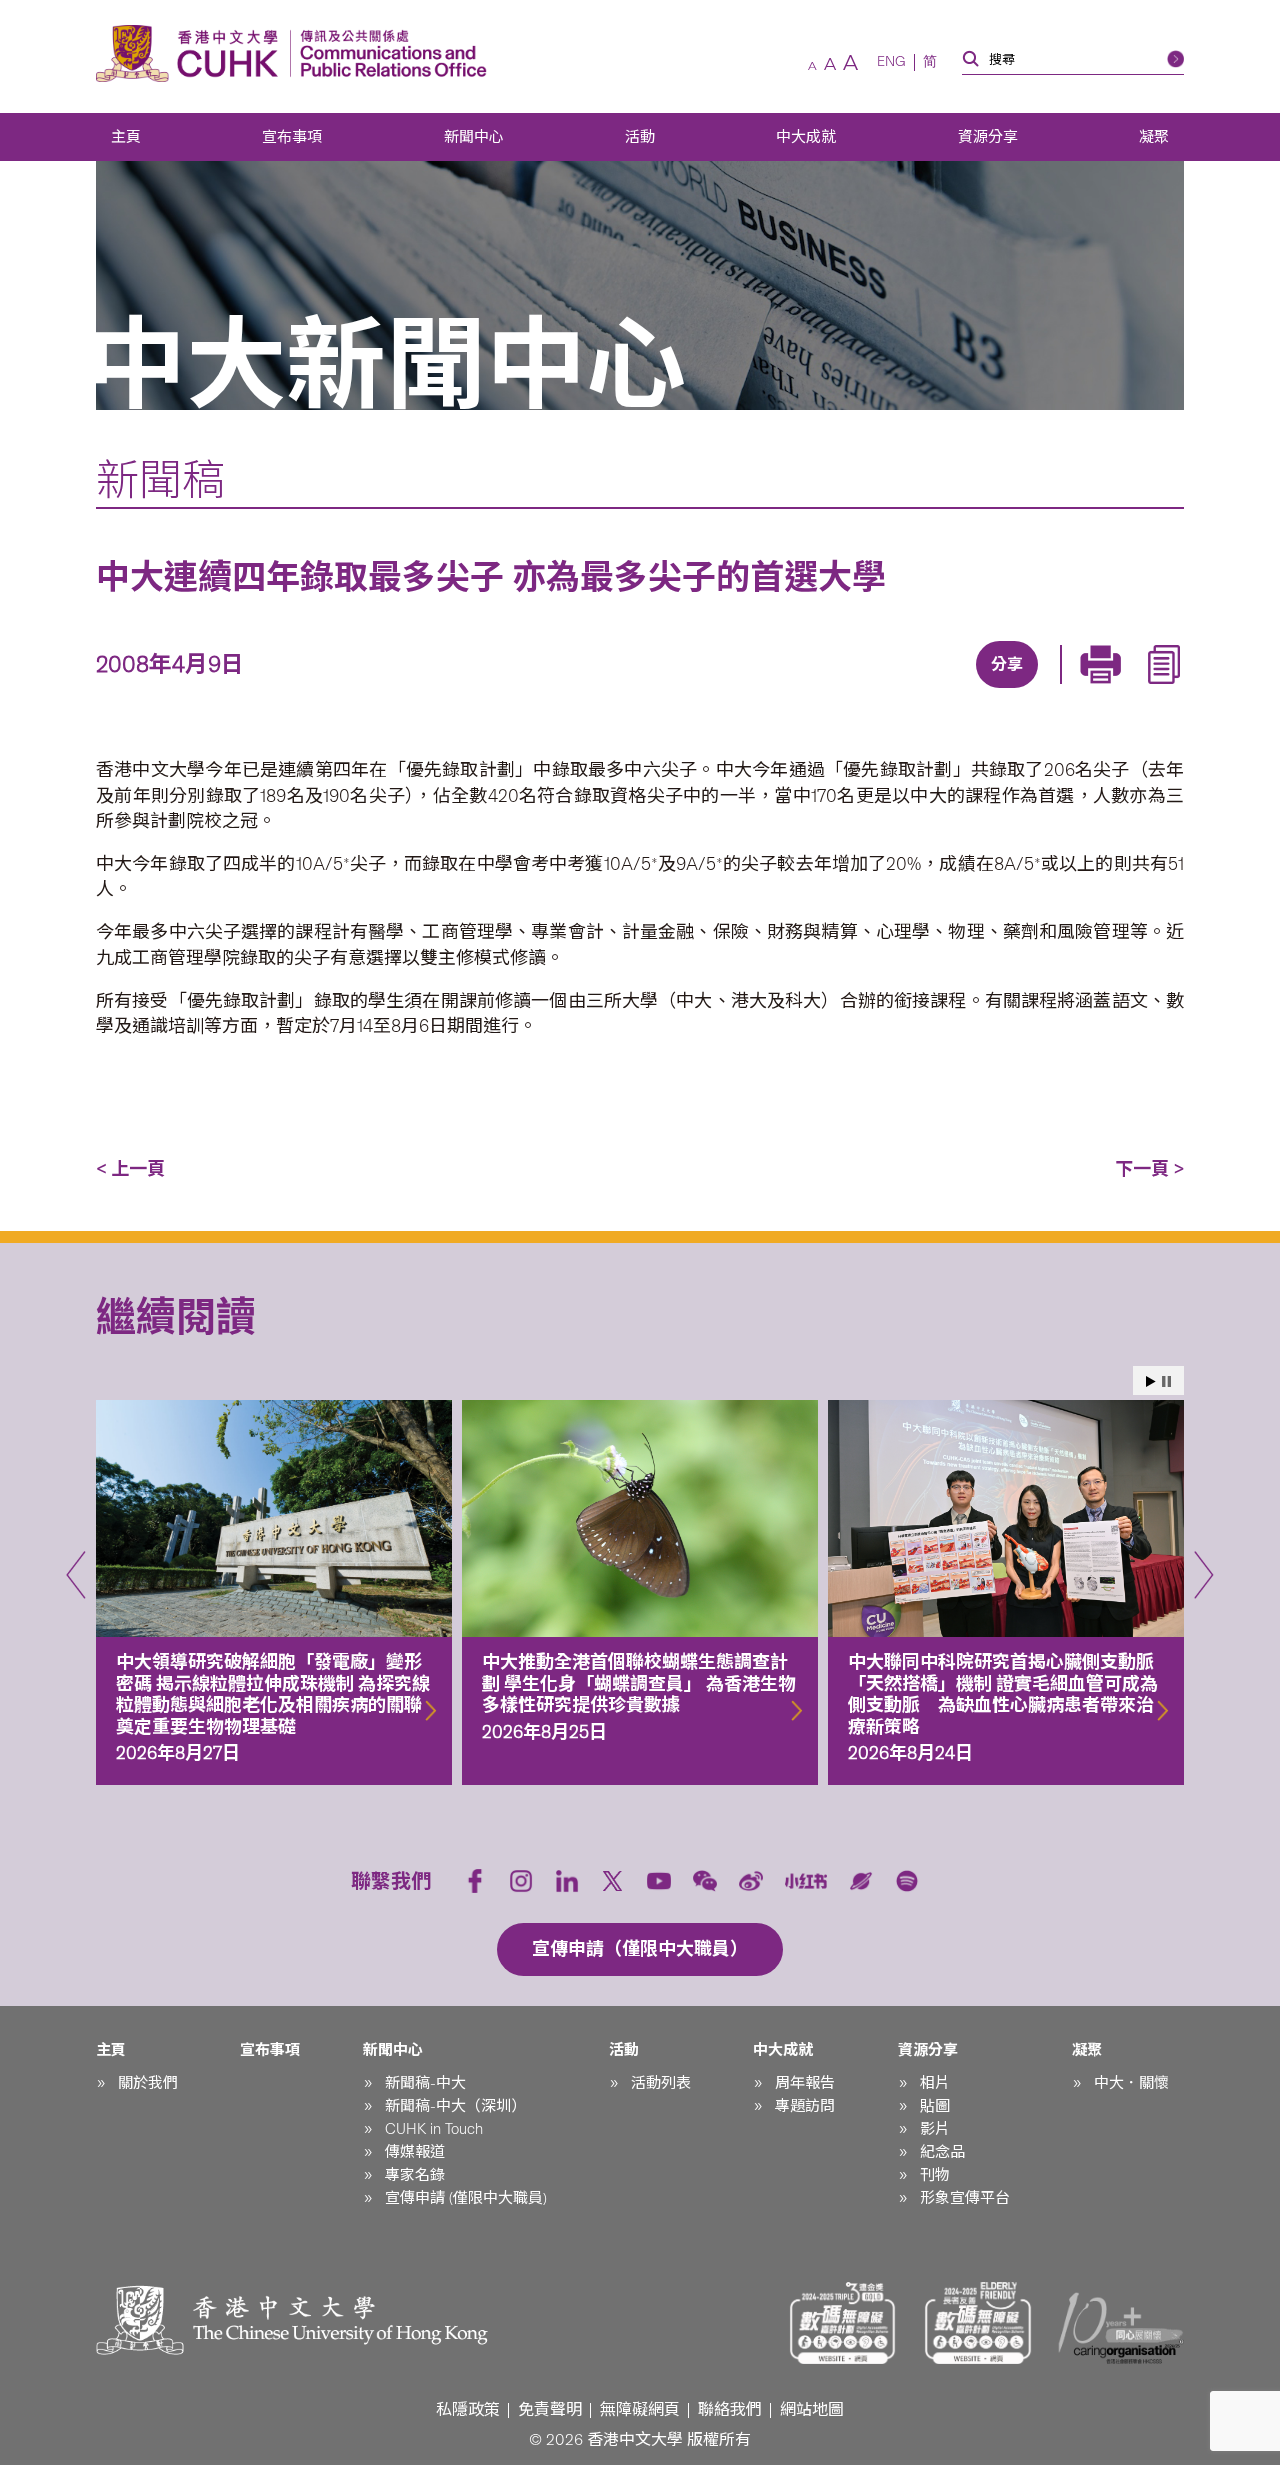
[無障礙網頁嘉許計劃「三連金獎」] (843, 2323)
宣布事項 (292, 137)
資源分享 (988, 137)
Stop (1166, 1381)
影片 (935, 2129)
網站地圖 (812, 2409)
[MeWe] (1119, 690)
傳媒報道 (415, 2152)
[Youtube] (659, 1881)
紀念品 (942, 2152)
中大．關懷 (1131, 2083)
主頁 (126, 137)
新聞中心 (474, 137)
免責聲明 (550, 2409)
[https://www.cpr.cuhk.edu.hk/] (388, 53)
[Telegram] (981, 690)
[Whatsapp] (1073, 690)
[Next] (1204, 1575)
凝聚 (1154, 137)
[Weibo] (751, 1881)
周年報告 (805, 2083)
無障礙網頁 (640, 2409)
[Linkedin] (889, 690)
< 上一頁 (130, 1169)
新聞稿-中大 (425, 2083)
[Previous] (76, 1575)
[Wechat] (705, 1881)
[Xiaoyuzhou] (861, 1881)
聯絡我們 (730, 2409)
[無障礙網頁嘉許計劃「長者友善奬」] (978, 2323)
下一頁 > (1149, 1169)
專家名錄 (415, 2175)
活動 (640, 137)
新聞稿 (160, 480)
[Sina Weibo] (1027, 690)
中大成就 (806, 137)
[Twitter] (935, 690)
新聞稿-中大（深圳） (455, 2106)
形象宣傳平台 (965, 2198)
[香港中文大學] (192, 53)
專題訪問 (805, 2106)
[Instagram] (521, 1881)
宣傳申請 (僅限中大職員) (466, 2198)
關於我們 (148, 2083)
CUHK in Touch (434, 2129)
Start (1151, 1381)
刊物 (935, 2175)
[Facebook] (843, 690)
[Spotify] (907, 1881)
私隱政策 (468, 2409)
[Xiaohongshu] (806, 1881)
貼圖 (935, 2106)
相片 (935, 2083)
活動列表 (661, 2083)
